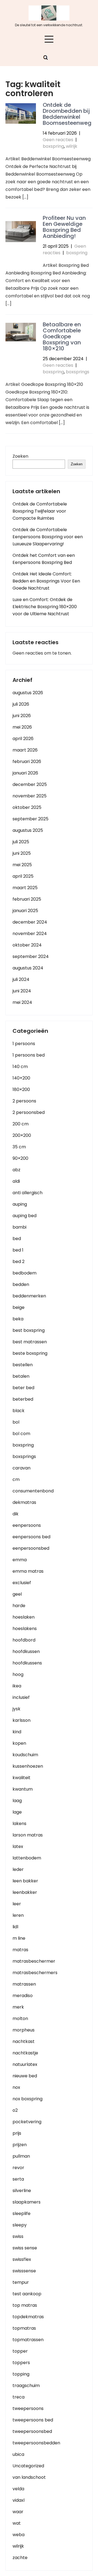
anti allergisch (27, 1193)
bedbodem (24, 1273)
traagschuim (26, 2386)
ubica (18, 2454)
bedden (21, 1284)
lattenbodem (27, 1858)
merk (18, 2007)
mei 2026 (22, 727)
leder (18, 1869)
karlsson (22, 1720)
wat (17, 2523)
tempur (21, 2282)
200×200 (22, 1135)
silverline (22, 2191)
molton (20, 2018)
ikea (17, 1686)
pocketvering (27, 2122)
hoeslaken (24, 1617)
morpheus (24, 2030)
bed (17, 1239)
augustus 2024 (28, 968)
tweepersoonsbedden (36, 2443)
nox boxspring (27, 2099)
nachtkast (24, 2041)
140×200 (21, 1078)
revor (18, 2168)
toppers (21, 2363)
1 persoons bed (29, 1055)
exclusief (22, 1583)
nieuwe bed (25, 2076)
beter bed (23, 1388)
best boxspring (29, 1330)
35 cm (19, 1147)
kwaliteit (22, 1778)
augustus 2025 (28, 830)
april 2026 (23, 739)
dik (16, 1514)
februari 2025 (27, 899)
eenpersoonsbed (31, 1548)
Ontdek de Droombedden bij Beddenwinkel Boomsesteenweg (67, 114)
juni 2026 (22, 716)
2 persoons (24, 1101)
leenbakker (25, 1892)
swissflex (22, 2259)
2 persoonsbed (29, 1112)
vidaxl (19, 2500)
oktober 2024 (27, 945)
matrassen (24, 1984)
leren (18, 1915)
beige (19, 1307)
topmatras (24, 2328)
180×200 (21, 1089)
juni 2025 (22, 853)
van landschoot (29, 2477)
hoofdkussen (26, 1651)
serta (18, 2179)
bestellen (23, 1365)
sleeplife (22, 2213)
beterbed (23, 1399)
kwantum (23, 1789)
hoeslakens (25, 1629)
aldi (16, 1181)
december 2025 (30, 784)
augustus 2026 (28, 693)
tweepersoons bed (33, 2420)
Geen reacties (58, 140)
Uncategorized (28, 2466)
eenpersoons (27, 1525)
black (19, 1411)
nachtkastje (25, 2053)
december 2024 (30, 922)
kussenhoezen (28, 1766)
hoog (18, 1674)
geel (17, 1594)
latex (18, 1846)
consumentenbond (33, 1491)
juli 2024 (21, 979)
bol (16, 1422)
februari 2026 (27, 761)
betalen (21, 1376)
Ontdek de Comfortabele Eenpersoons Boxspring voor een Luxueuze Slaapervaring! (48, 537)
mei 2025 (22, 865)
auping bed (24, 1216)
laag (17, 1801)
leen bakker (25, 1881)
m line (19, 1938)
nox (16, 2087)
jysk (16, 1709)
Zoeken (20, 456)
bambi (19, 1227)
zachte (20, 2558)
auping (20, 1204)
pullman (21, 2156)
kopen (19, 1743)
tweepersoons (28, 2408)
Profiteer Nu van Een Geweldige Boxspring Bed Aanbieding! (64, 227)
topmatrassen (28, 2340)
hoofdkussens (27, 1663)
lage (17, 1812)
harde (19, 1606)
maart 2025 (25, 888)
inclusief (21, 1697)
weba (19, 2535)
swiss (18, 2236)
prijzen (20, 2145)
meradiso (23, 1996)
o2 (15, 2110)
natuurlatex (25, 2064)
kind (17, 1732)
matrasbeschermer (34, 1961)
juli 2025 (21, 842)
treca (19, 2397)
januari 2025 (25, 911)
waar (18, 2512)
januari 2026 (25, 773)
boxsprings (78, 372)
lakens (19, 1824)
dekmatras (24, 1502)
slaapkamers (27, 2202)
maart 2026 (25, 750)
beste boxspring (30, 1353)
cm (16, 1479)
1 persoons (24, 1044)
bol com (21, 1434)
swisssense (24, 2271)
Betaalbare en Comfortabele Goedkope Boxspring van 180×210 (62, 336)
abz (16, 1170)
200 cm (21, 1124)
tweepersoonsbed (32, 2431)
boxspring (53, 146)
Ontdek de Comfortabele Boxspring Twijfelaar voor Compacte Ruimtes (40, 511)
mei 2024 (22, 1002)
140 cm (20, 1067)
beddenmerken (29, 1296)
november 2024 (30, 934)
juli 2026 (21, 704)
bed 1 (18, 1250)
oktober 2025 (27, 807)
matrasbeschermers (35, 1973)
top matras (25, 2305)
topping (21, 2374)
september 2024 (31, 956)
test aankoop (27, 2294)
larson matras (28, 1835)
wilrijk (72, 146)
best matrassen (30, 1342)
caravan (22, 1468)
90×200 (20, 1158)
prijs (17, 2133)
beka (18, 1319)
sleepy (20, 2225)
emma (20, 1560)
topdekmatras (28, 2317)
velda (18, 2489)
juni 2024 (22, 991)
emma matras (28, 1571)
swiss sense (25, 2248)
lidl (15, 1927)
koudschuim (25, 1755)
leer (17, 1904)
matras (20, 1950)
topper (20, 2351)
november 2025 (30, 796)
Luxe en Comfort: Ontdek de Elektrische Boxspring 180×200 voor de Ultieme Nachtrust (45, 607)
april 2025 (23, 876)
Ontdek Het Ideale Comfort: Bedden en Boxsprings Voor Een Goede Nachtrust (46, 581)
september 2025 (30, 819)
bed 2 (19, 1262)
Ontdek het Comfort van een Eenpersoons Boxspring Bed (44, 559)
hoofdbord (24, 1640)
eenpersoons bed (31, 1537)
